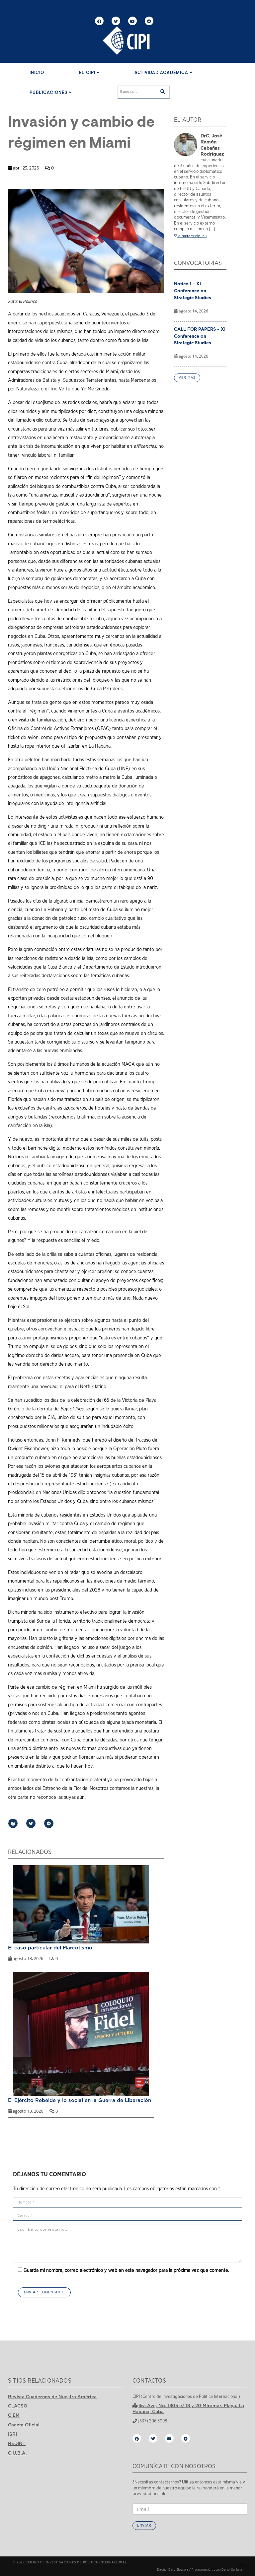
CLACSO (18, 2406)
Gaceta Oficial (24, 2425)
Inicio (37, 73)
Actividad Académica (162, 73)
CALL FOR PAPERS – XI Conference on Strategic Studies (200, 336)
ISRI (12, 2434)
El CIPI (88, 73)
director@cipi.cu (192, 236)
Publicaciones (49, 93)
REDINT (17, 2443)
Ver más (187, 378)
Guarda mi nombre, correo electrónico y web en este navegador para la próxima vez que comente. (126, 2270)
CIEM (14, 2415)
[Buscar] (163, 92)
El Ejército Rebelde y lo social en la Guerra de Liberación (80, 2100)
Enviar (144, 2525)
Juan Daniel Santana (228, 2570)
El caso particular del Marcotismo (50, 1947)
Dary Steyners (178, 2570)
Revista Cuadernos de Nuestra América (52, 2397)
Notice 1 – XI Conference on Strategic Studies (193, 291)
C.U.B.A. (17, 2453)
